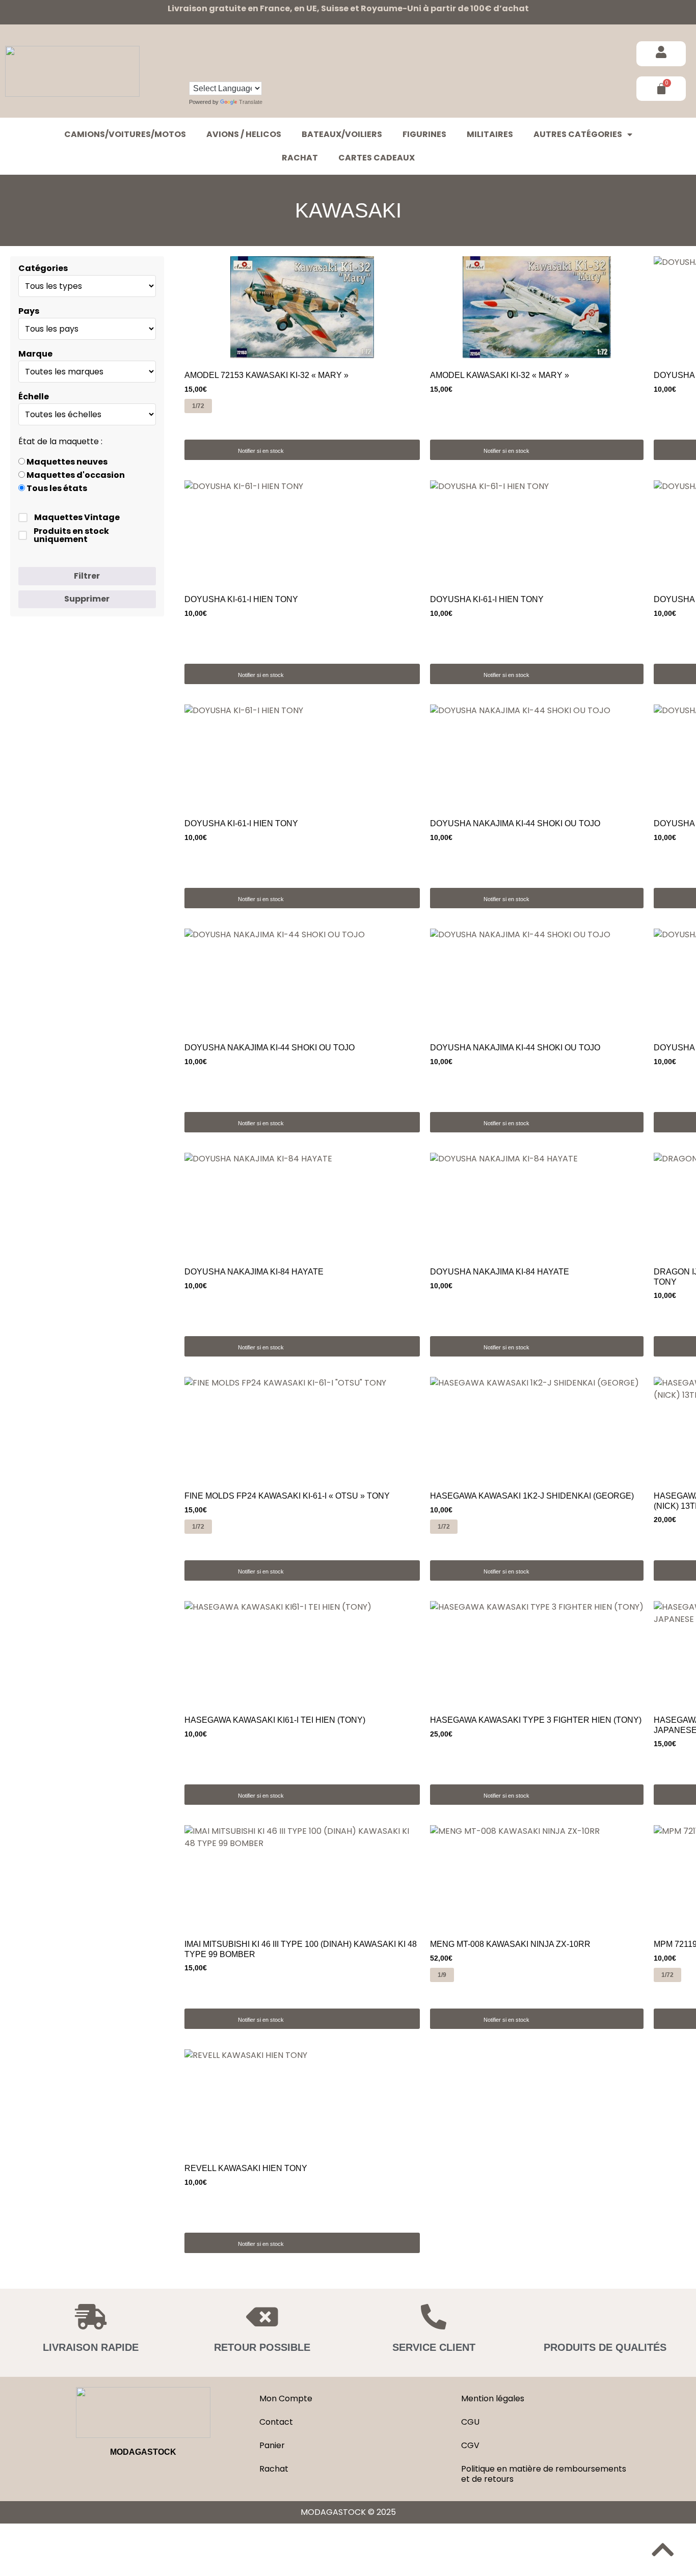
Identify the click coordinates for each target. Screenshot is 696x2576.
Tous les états (56, 489)
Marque (35, 354)
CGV (470, 2445)
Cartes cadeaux (377, 158)
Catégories (43, 268)
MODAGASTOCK (143, 2452)
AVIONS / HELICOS (244, 134)
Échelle (34, 397)
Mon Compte (286, 2398)
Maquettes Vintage (77, 518)
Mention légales (493, 2398)
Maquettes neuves (66, 462)
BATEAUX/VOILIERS (342, 134)
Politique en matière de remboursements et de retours (544, 2474)
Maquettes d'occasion (75, 475)
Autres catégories (578, 134)
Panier (272, 2445)
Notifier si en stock (261, 451)
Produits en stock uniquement (71, 535)
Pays (29, 311)
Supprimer (87, 599)
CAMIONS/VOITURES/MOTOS (125, 134)
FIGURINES (424, 134)
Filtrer (87, 576)
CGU (470, 2422)
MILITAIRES (490, 134)
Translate (251, 102)
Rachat (300, 158)
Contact (276, 2422)
